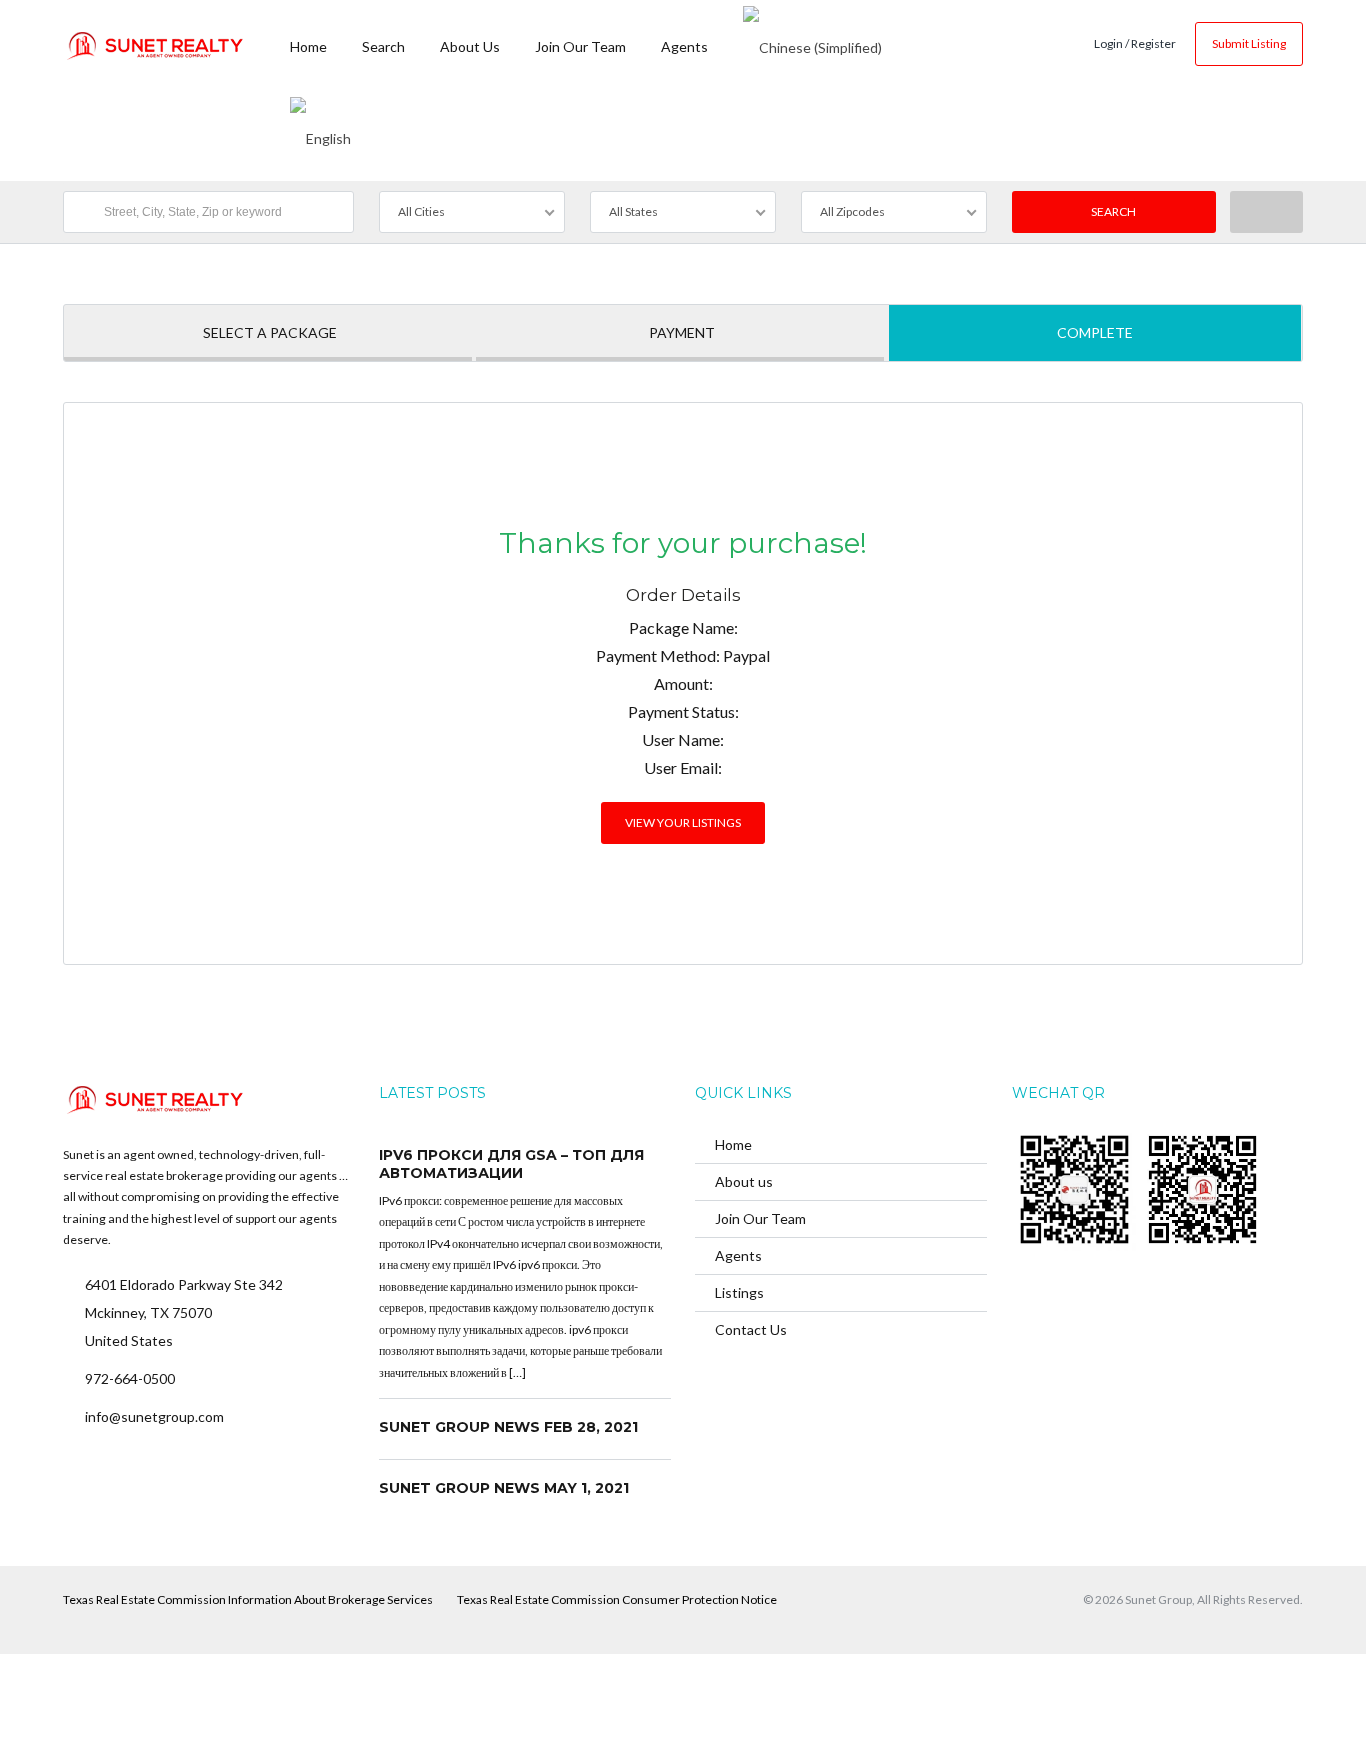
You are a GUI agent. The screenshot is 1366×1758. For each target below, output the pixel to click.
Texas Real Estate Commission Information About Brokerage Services (248, 1599)
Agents (684, 46)
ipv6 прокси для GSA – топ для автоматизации (511, 1164)
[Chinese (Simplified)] (812, 45)
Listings (739, 1292)
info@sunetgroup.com (154, 1416)
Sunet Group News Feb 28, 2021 (508, 1427)
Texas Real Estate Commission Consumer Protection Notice (617, 1599)
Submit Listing (1249, 43)
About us (470, 46)
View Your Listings (683, 822)
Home (308, 46)
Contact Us (751, 1329)
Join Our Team (580, 46)
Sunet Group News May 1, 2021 (504, 1488)
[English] (320, 135)
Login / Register (1135, 43)
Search (383, 46)
